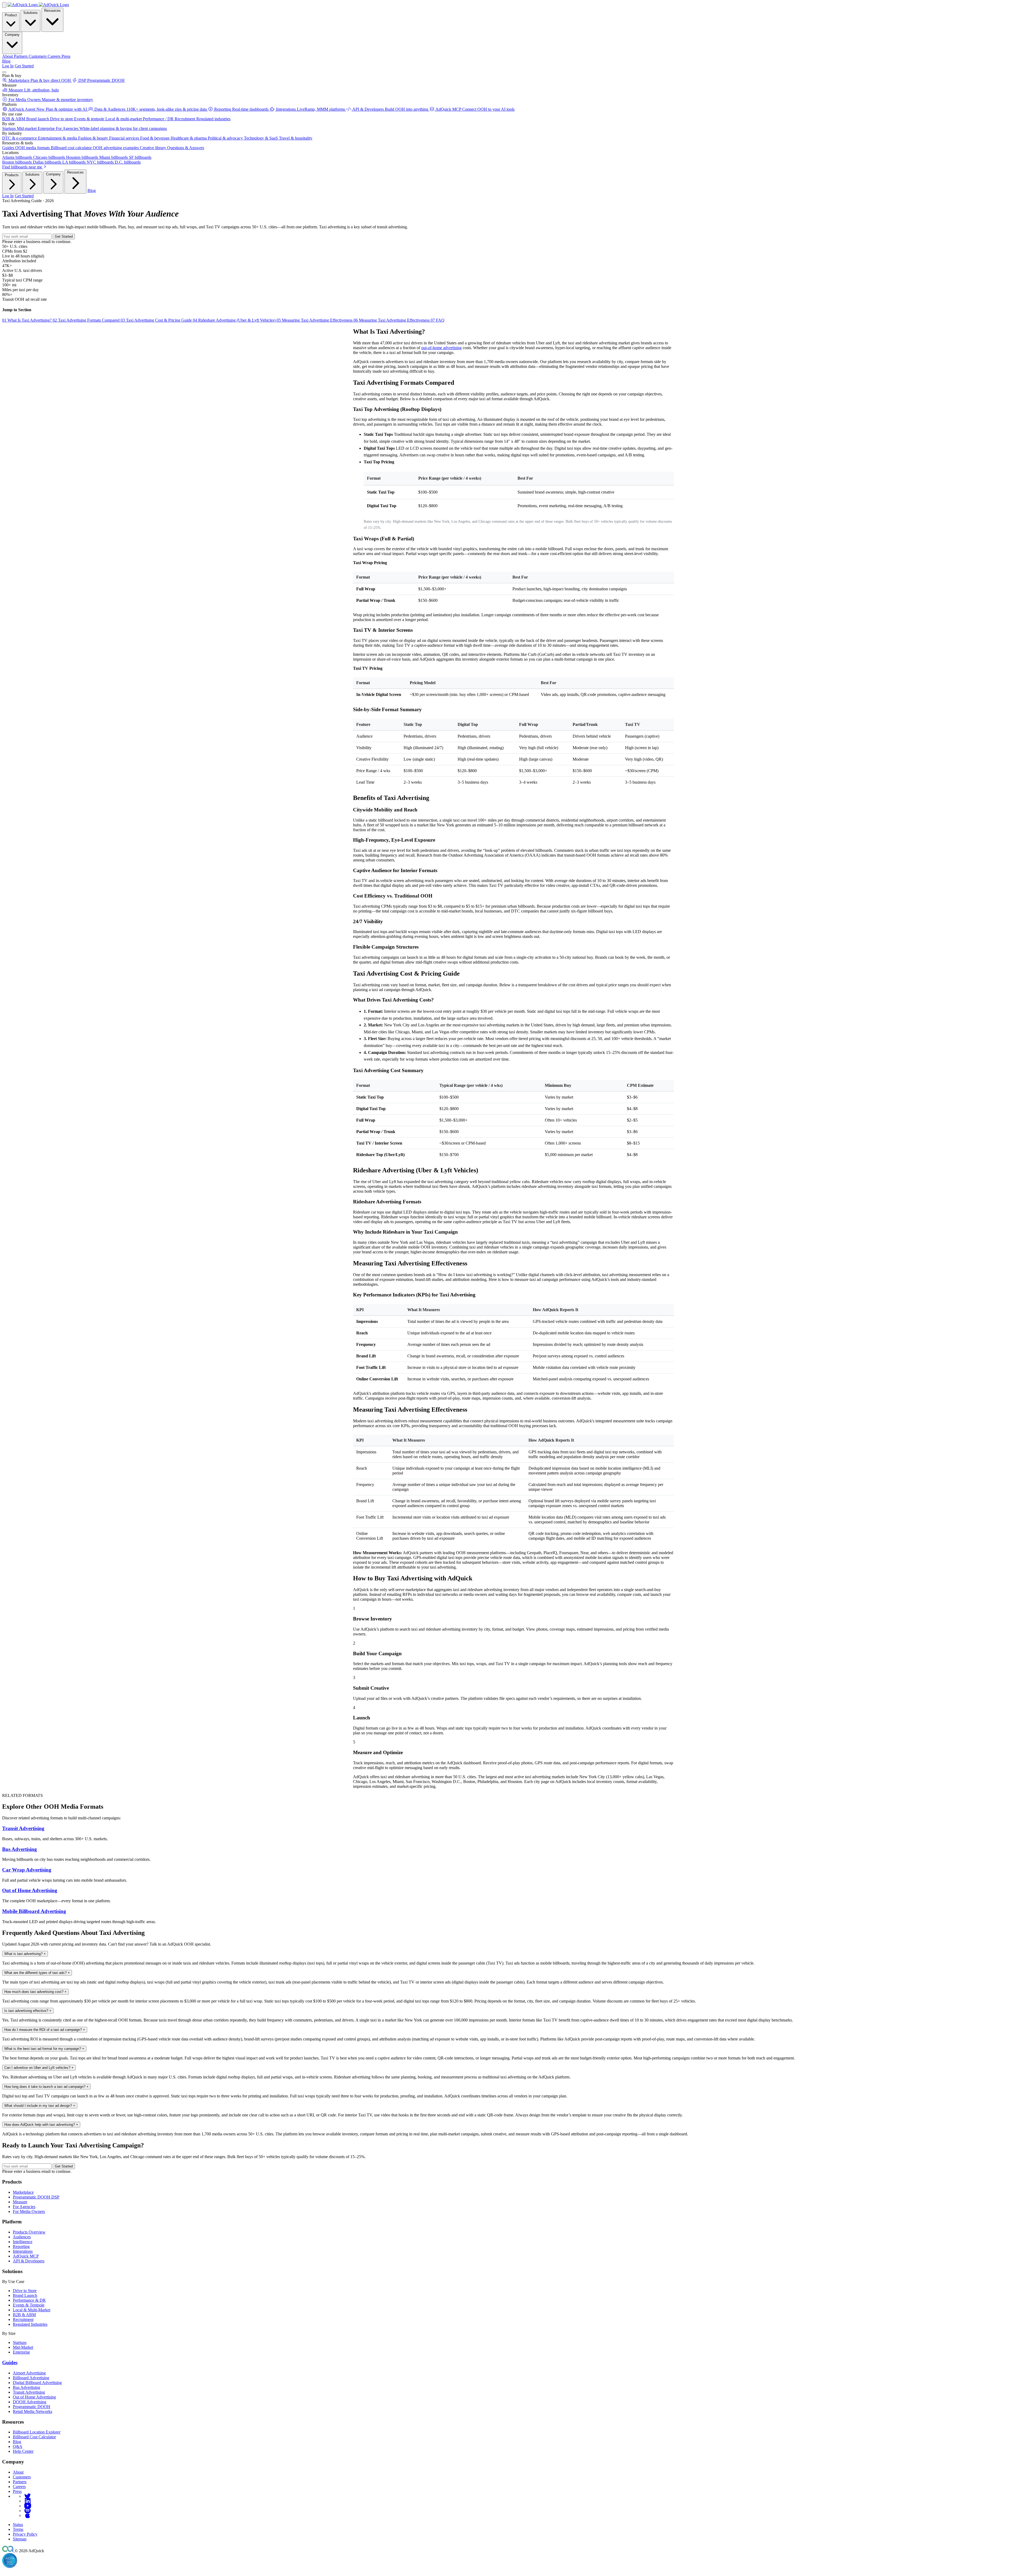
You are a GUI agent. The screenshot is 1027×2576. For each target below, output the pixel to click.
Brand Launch (25, 2295)
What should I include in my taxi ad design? (40, 2106)
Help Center (23, 2451)
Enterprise (21, 2352)
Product (11, 15)
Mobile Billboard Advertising (34, 1911)
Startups (20, 2342)
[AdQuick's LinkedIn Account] (28, 2501)
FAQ (438, 320)
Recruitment (23, 2319)
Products (12, 175)
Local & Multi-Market (32, 2310)
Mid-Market (23, 2347)
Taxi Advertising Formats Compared (87, 320)
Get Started (24, 66)
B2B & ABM (24, 2315)
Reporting (21, 2246)
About (18, 2472)
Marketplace (23, 2192)
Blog (6, 61)
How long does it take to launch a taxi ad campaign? (46, 2087)
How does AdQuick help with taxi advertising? (41, 2125)
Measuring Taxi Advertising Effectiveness (315, 320)
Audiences (22, 2237)
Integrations (23, 2251)
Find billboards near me (23, 167)
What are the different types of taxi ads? (37, 1973)
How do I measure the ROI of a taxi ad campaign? (45, 2030)
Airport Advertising (29, 2373)
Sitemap (20, 2539)
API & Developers (29, 2261)
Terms (18, 2529)
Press (17, 2491)
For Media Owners (29, 2211)
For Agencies (24, 2207)
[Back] (4, 5)
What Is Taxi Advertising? (27, 320)
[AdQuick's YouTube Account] (28, 2506)
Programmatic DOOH (32, 2407)
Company (12, 35)
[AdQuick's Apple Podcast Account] (28, 2515)
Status (18, 2525)
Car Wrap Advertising (27, 1870)
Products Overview (29, 2232)
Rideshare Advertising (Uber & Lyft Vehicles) (235, 320)
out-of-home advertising (441, 348)
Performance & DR (29, 2300)
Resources (52, 11)
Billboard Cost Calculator (34, 2437)
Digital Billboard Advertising (37, 2383)
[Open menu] (4, 72)
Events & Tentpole (29, 2305)
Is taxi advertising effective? (28, 2011)
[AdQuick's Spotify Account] (28, 2511)
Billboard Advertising (31, 2378)
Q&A (18, 2446)
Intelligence (23, 2242)
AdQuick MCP (26, 2256)
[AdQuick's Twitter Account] (28, 2496)
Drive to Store (25, 2291)
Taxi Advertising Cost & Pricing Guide (157, 320)
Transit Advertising (23, 1828)
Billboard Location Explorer (37, 2432)
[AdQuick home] (38, 5)
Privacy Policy (25, 2534)
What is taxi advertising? (25, 1954)
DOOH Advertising (30, 2402)
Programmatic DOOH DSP (36, 2197)
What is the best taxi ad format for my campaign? (44, 2049)
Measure (20, 2202)
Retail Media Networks (32, 2411)
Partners (20, 2482)
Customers (22, 2477)
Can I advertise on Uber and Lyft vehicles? (39, 2068)
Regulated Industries (30, 2324)
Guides (10, 2363)
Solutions (30, 13)
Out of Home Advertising (30, 1890)
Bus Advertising (20, 1849)
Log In (8, 66)
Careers (19, 2487)
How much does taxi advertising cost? (35, 1992)
